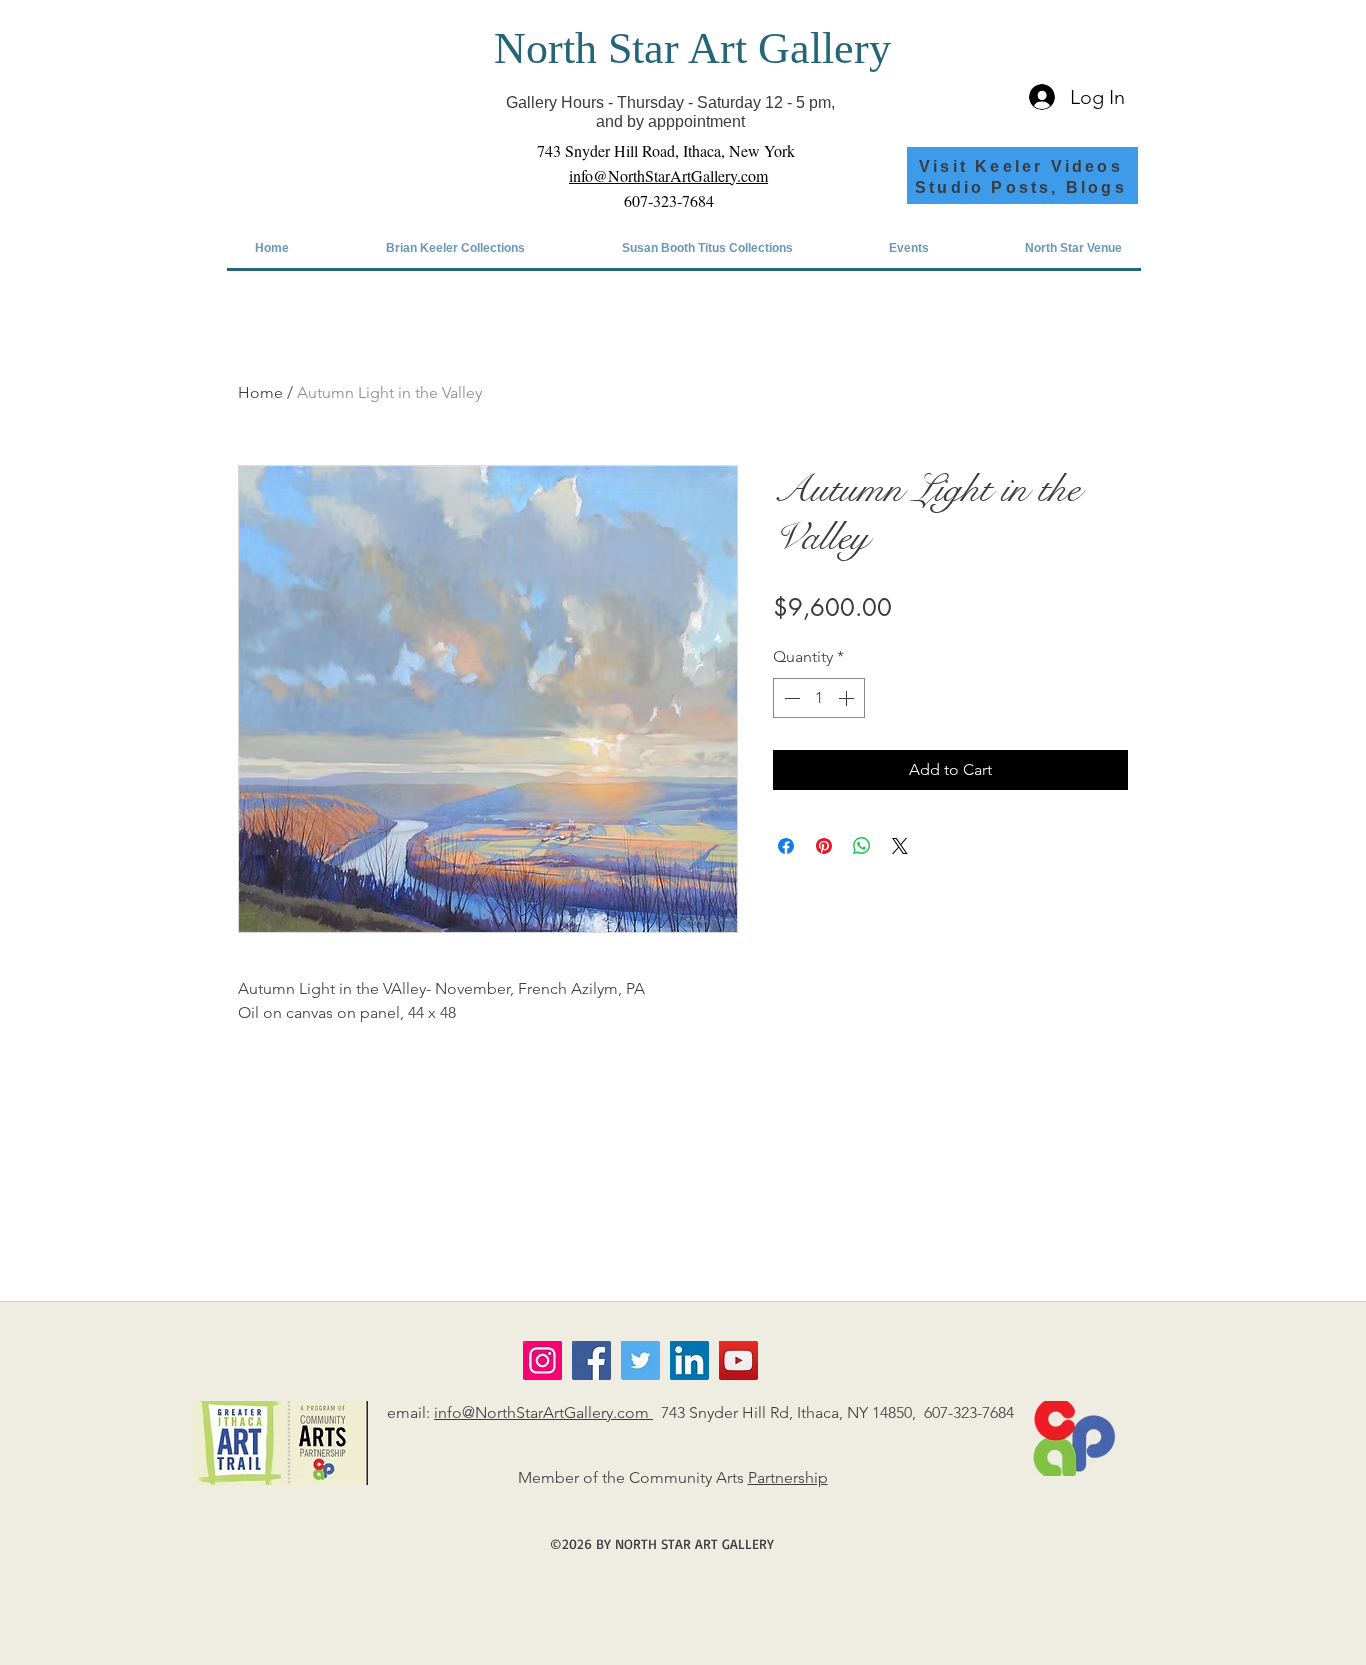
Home (260, 392)
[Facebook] (591, 1360)
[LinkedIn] (689, 1360)
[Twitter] (640, 1360)
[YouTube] (738, 1360)
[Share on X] (900, 846)
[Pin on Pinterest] (824, 846)
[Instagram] (542, 1360)
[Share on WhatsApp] (862, 846)
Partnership (788, 1477)
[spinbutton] (819, 698)
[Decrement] (790, 698)
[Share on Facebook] (786, 846)
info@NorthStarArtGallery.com (543, 1412)
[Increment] (848, 698)
